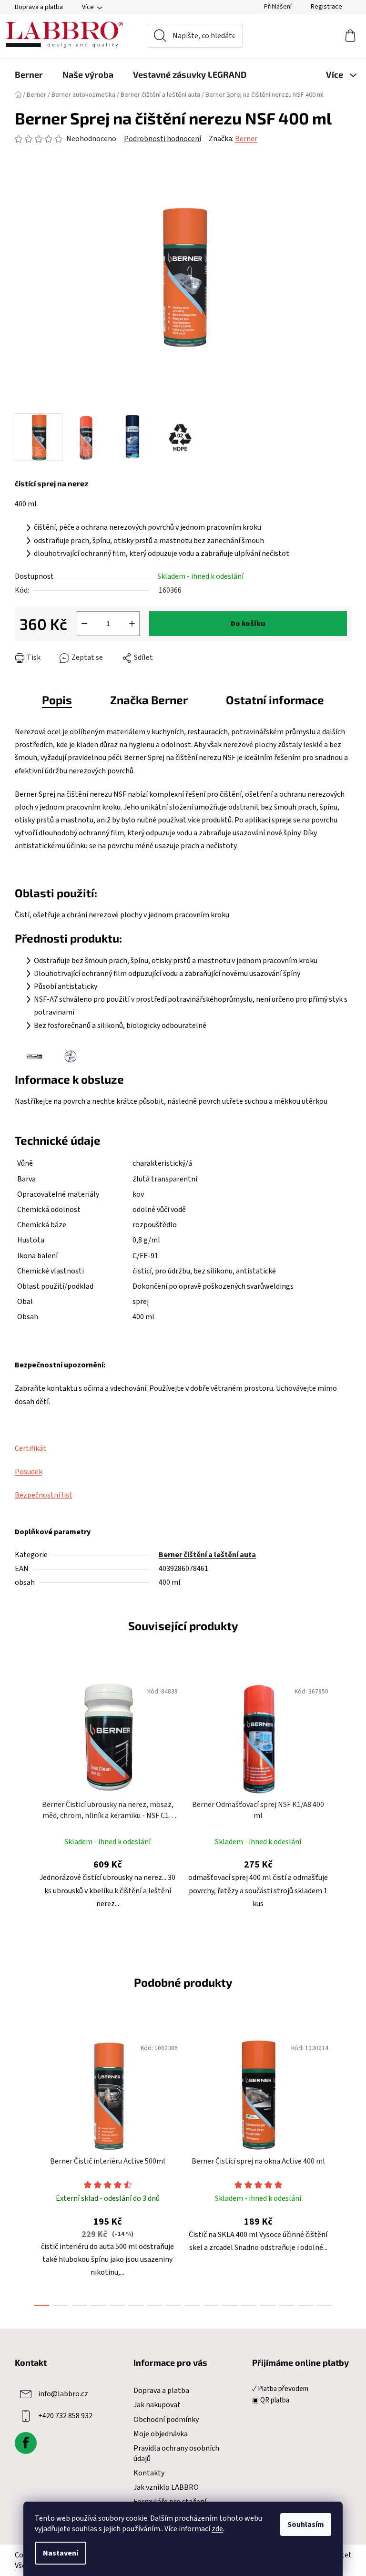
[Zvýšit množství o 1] (132, 624)
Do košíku (248, 624)
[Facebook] (26, 2443)
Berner (246, 139)
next (344, 2169)
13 (287, 2305)
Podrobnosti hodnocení (163, 139)
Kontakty (149, 2473)
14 (305, 2305)
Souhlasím (306, 2525)
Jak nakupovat (157, 2405)
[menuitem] (29, 74)
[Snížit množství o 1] (84, 624)
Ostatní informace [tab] (275, 700)
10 (230, 2305)
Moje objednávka (161, 2434)
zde (217, 2529)
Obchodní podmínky (166, 2420)
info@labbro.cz (63, 2394)
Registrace (326, 7)
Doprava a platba (39, 7)
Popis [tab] (57, 700)
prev (22, 2169)
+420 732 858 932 (65, 2416)
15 (325, 2305)
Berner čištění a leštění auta (207, 1555)
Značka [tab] (149, 700)
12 (268, 2305)
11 (249, 2305)
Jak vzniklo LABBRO (166, 2487)
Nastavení (61, 2553)
